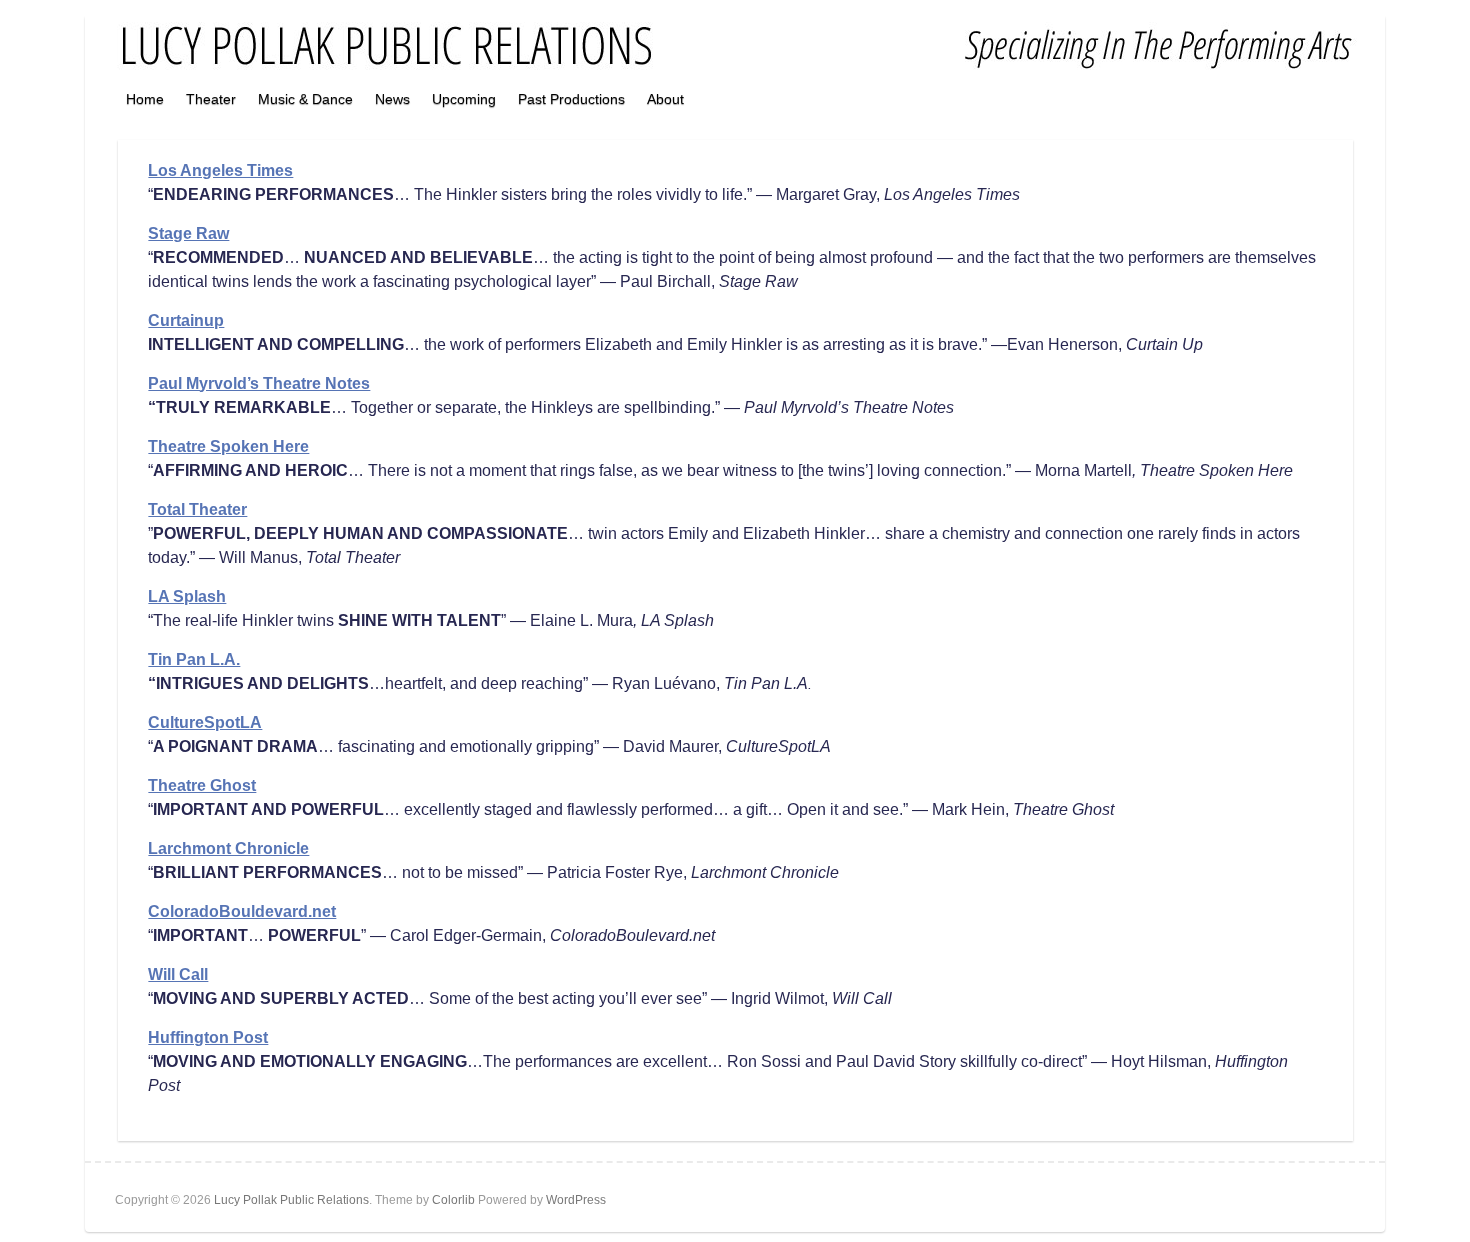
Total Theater (197, 509)
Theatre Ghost (202, 785)
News (392, 99)
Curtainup (186, 320)
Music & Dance (305, 99)
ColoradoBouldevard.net (242, 911)
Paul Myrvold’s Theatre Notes (259, 383)
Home (145, 99)
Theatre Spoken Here (228, 446)
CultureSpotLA (205, 722)
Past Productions (571, 99)
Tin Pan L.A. (194, 659)
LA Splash (187, 596)
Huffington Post (208, 1037)
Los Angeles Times (220, 170)
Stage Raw (188, 233)
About (665, 99)
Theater (211, 99)
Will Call (178, 974)
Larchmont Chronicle (228, 848)
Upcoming (464, 99)
